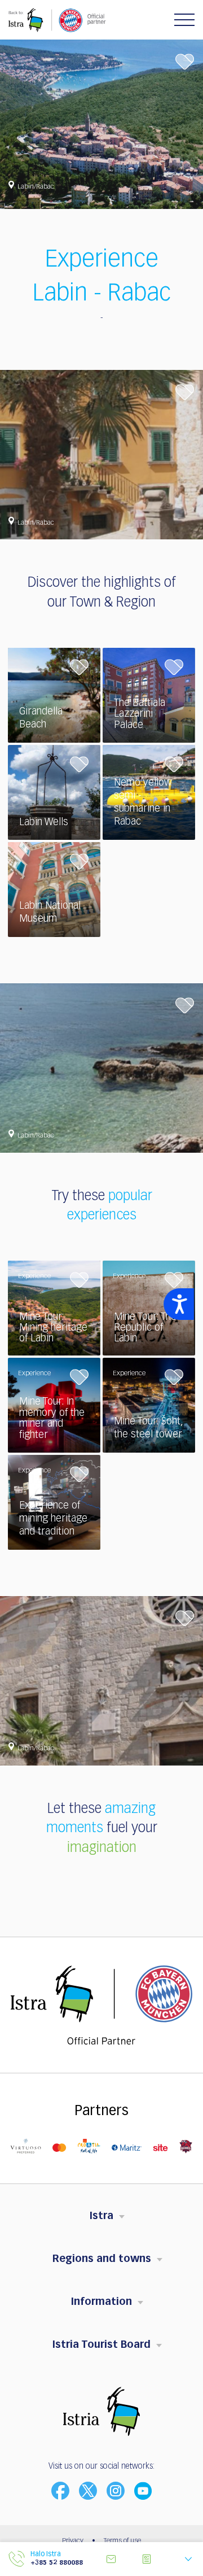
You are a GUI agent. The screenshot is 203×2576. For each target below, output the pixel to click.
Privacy (73, 2541)
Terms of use (122, 2541)
